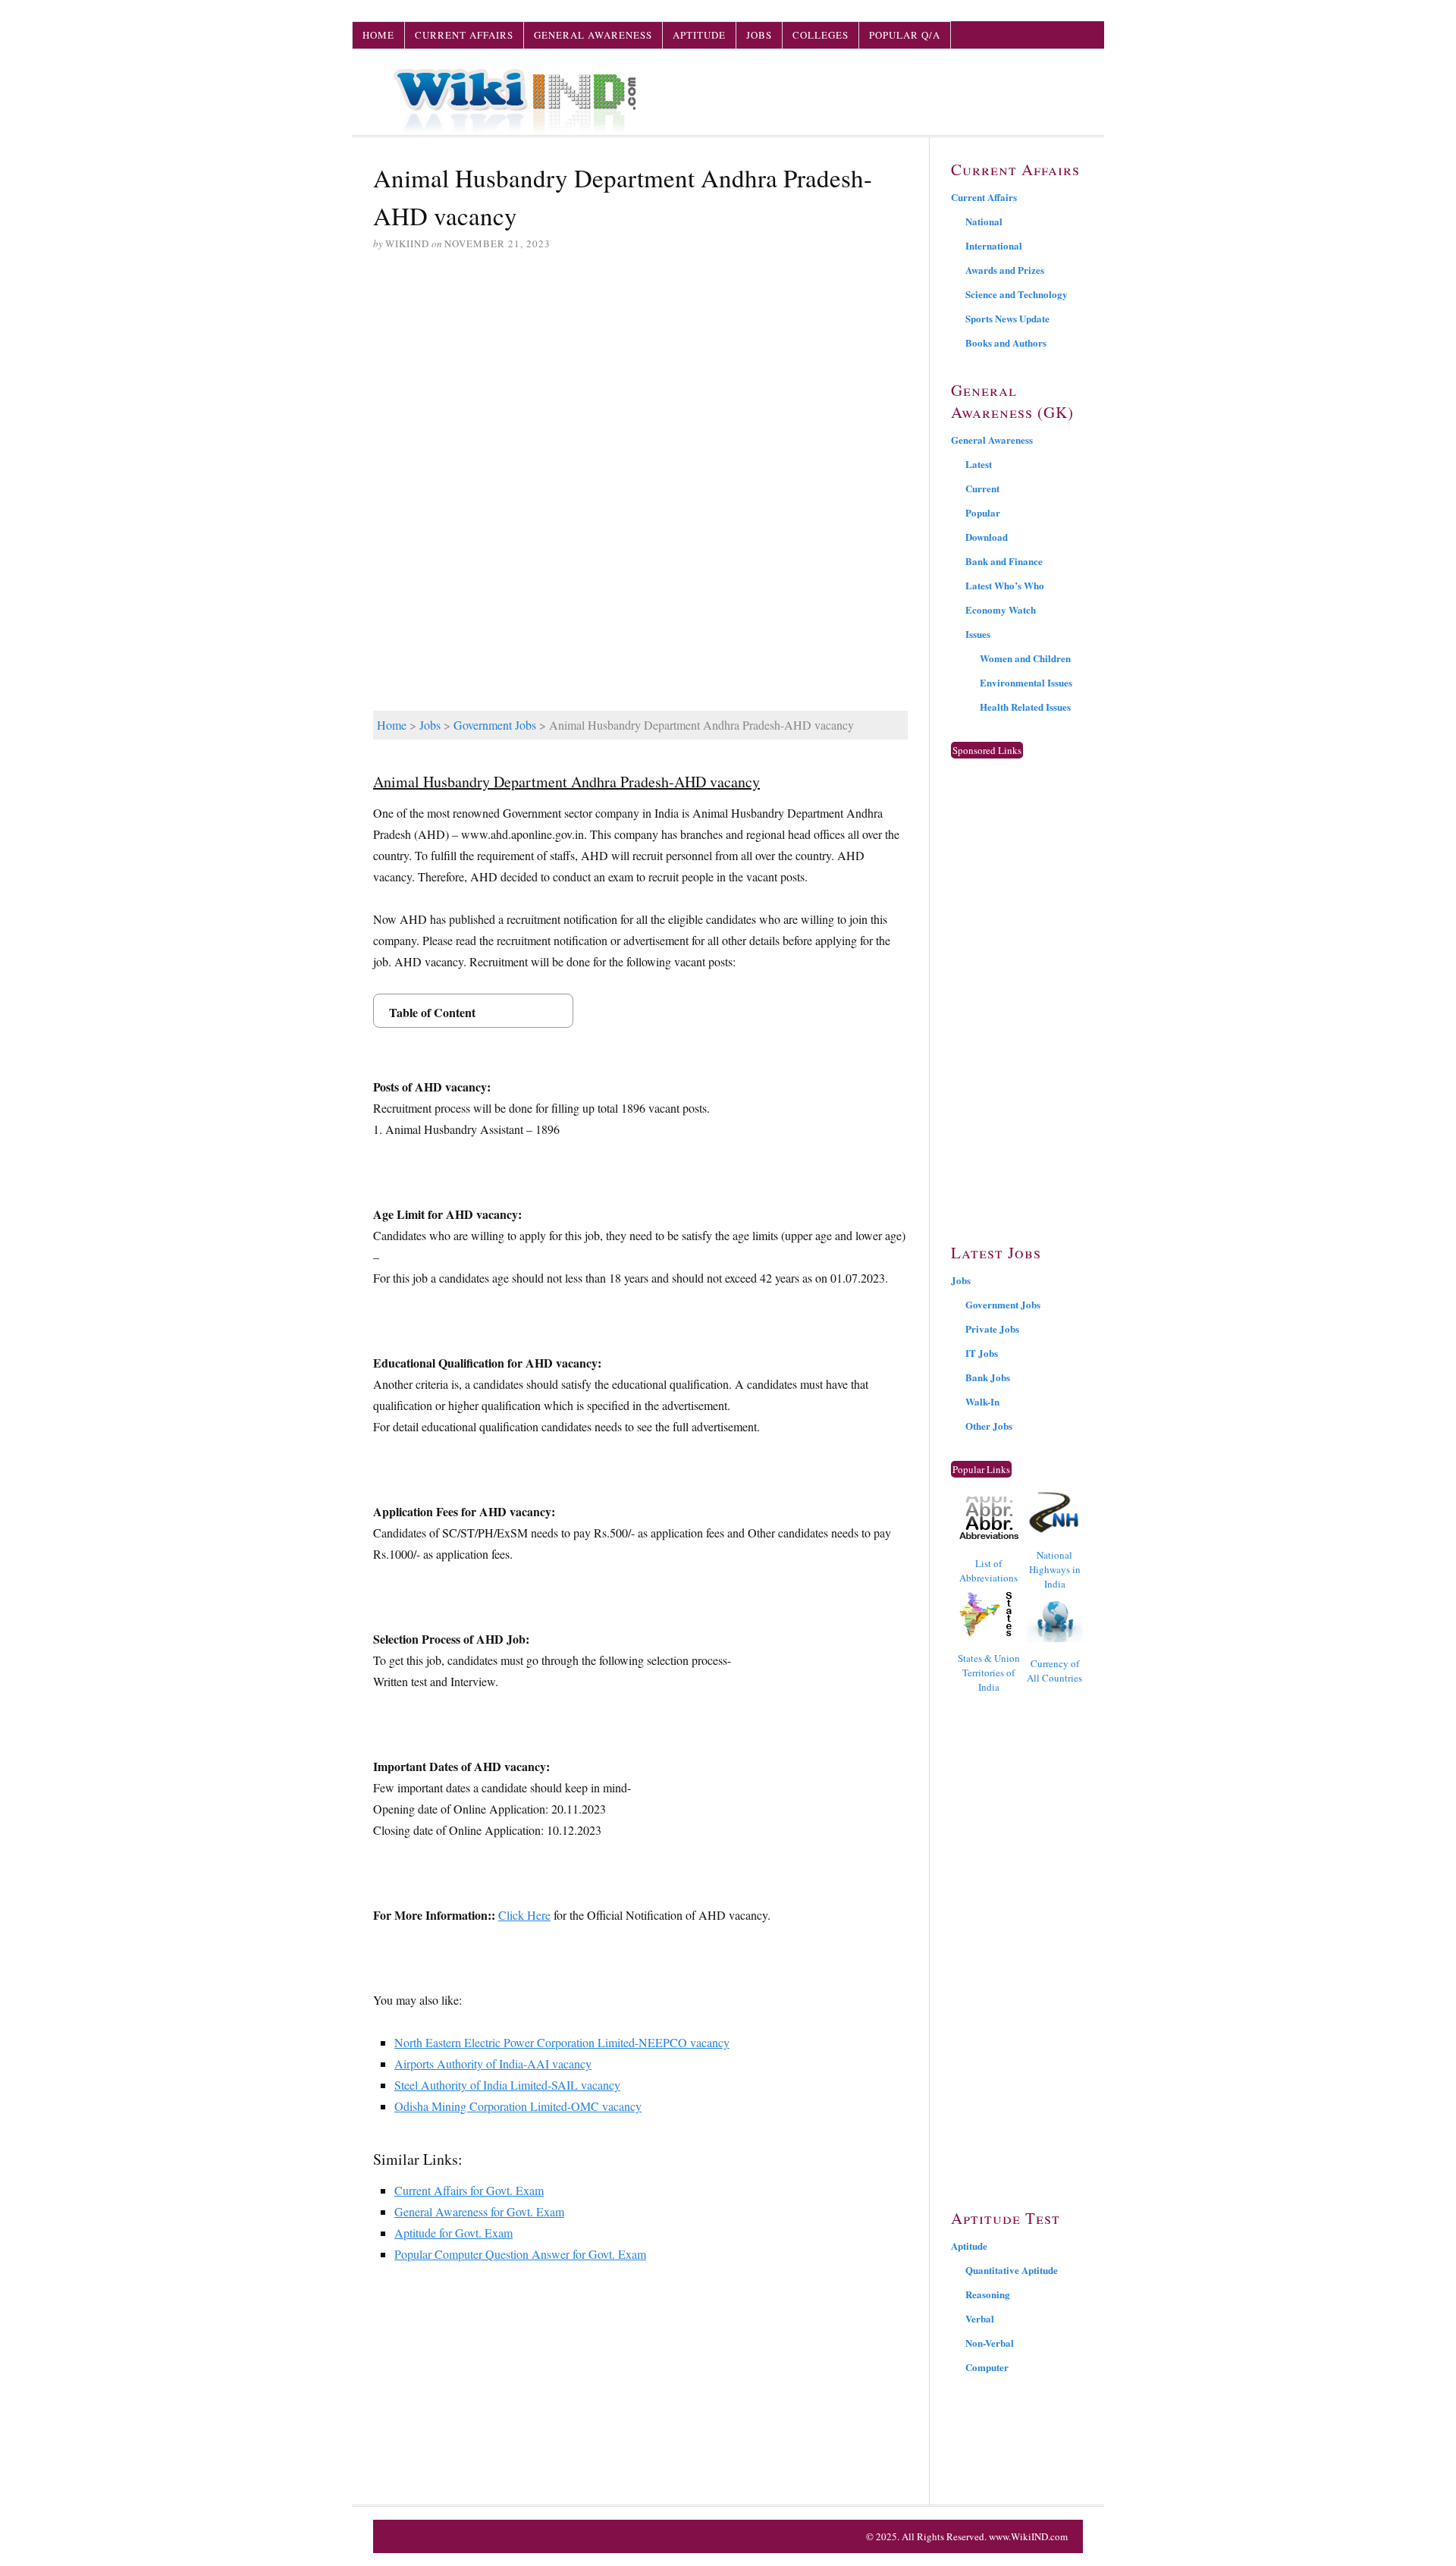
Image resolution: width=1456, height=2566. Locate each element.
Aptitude (699, 35)
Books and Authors (1006, 342)
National (984, 221)
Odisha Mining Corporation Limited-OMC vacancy (518, 2106)
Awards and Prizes (1005, 270)
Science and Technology (1017, 294)
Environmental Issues (1026, 682)
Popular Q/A (905, 35)
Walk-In (982, 1401)
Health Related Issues (1025, 707)
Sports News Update (1007, 318)
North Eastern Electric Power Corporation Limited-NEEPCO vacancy (562, 2042)
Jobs (759, 35)
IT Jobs (982, 1353)
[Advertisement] (640, 380)
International (994, 245)
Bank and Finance (1004, 561)
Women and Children (1025, 658)
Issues (978, 634)
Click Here (524, 1915)
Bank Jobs (988, 1377)
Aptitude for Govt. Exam (453, 2233)
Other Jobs (989, 1426)
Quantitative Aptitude (1012, 2270)
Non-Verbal (990, 2343)
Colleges (821, 35)
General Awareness (593, 35)
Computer (987, 2367)
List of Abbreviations (988, 1570)
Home (378, 35)
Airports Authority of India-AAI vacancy (493, 2063)
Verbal (980, 2318)
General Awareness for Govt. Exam (479, 2211)
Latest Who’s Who (1005, 585)
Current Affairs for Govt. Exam (469, 2190)
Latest (979, 464)
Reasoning (988, 2294)
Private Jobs (992, 1329)
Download (987, 537)
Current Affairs (464, 35)
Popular (983, 512)
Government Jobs (495, 725)
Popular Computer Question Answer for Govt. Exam (520, 2254)
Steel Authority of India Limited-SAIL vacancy (507, 2085)
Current (982, 488)
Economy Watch (1001, 609)
